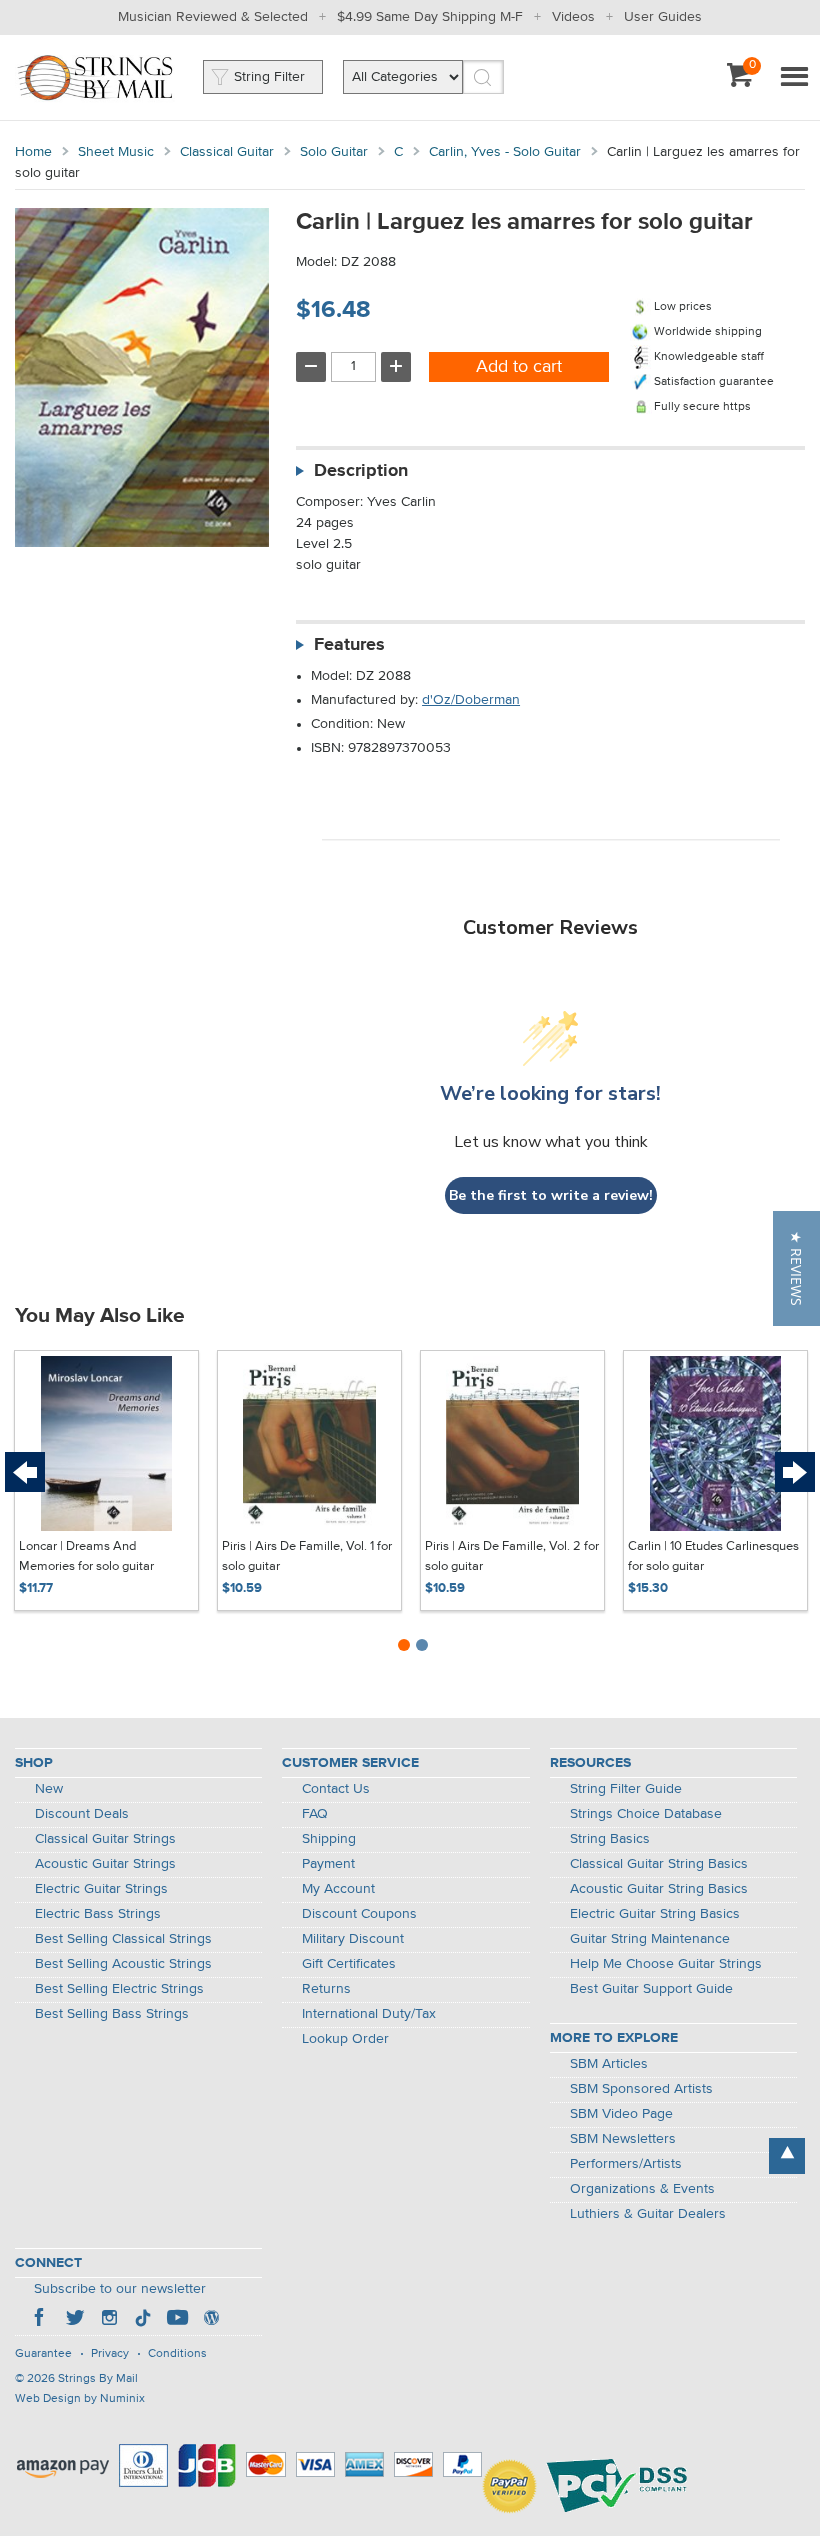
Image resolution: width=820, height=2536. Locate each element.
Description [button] (361, 471)
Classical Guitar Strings (105, 1839)
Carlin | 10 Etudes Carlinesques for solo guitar (713, 1556)
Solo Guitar (334, 152)
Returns (326, 1989)
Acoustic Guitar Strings (105, 1864)
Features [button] (349, 645)
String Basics (610, 1839)
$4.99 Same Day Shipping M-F (430, 17)
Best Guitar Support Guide (651, 1989)
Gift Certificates (349, 1964)
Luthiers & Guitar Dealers (648, 2214)
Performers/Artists (626, 2164)
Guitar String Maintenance (650, 1939)
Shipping (329, 1839)
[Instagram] (109, 2320)
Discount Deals (82, 1814)
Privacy (110, 2354)
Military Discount (353, 1939)
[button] (796, 1268)
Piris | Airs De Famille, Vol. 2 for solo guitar (512, 1556)
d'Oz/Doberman (471, 700)
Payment (328, 1864)
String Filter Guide (626, 1789)
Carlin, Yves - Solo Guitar (505, 152)
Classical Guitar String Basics (659, 1864)
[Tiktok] (143, 2320)
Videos (573, 17)
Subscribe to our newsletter (120, 2289)
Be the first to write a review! (551, 1195)
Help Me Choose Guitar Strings (666, 1964)
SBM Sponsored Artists (641, 2089)
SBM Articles (609, 2064)
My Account (338, 1889)
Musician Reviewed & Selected (213, 17)
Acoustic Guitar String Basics (659, 1889)
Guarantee (43, 2354)
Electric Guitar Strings (101, 1889)
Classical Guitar (227, 152)
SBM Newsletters (623, 2139)
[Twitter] (75, 2320)
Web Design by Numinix (80, 2399)
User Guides (663, 17)
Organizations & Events (642, 2189)
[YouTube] (177, 2320)
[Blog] (211, 2320)
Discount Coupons (359, 1914)
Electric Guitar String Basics (655, 1914)
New (49, 1789)
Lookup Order (345, 2039)
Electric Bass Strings (98, 1914)
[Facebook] (41, 2320)
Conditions (177, 2354)
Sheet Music (116, 152)
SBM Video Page (621, 2114)
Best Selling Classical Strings (123, 1939)
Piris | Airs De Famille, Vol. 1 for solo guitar (307, 1556)
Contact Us (336, 1789)
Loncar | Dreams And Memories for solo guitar (86, 1556)
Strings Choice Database (646, 1814)
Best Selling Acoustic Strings (123, 1964)
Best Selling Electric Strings (119, 1989)
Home (33, 152)
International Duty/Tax (369, 2014)
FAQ (315, 1814)
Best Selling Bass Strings (112, 2014)
